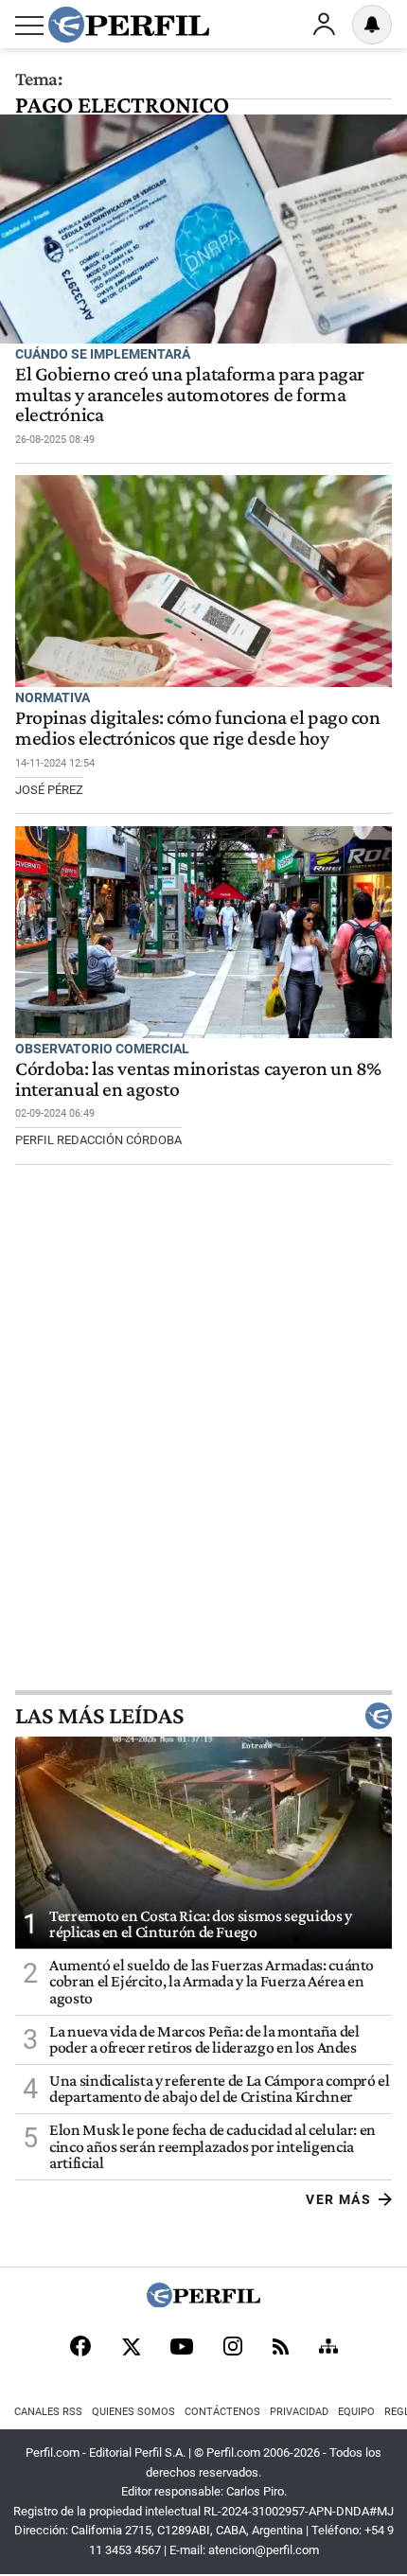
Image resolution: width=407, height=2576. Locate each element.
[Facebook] (80, 2348)
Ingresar (324, 25)
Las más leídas (99, 1716)
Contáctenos (222, 2412)
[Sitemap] (328, 2348)
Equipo (356, 2412)
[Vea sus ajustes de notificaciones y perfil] (372, 25)
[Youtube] (182, 2348)
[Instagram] (233, 2348)
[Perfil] (203, 2302)
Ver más (338, 2199)
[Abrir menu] (29, 26)
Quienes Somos (133, 2412)
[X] (131, 2348)
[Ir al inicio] (129, 25)
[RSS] (281, 2348)
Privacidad (299, 2412)
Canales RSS (48, 2412)
